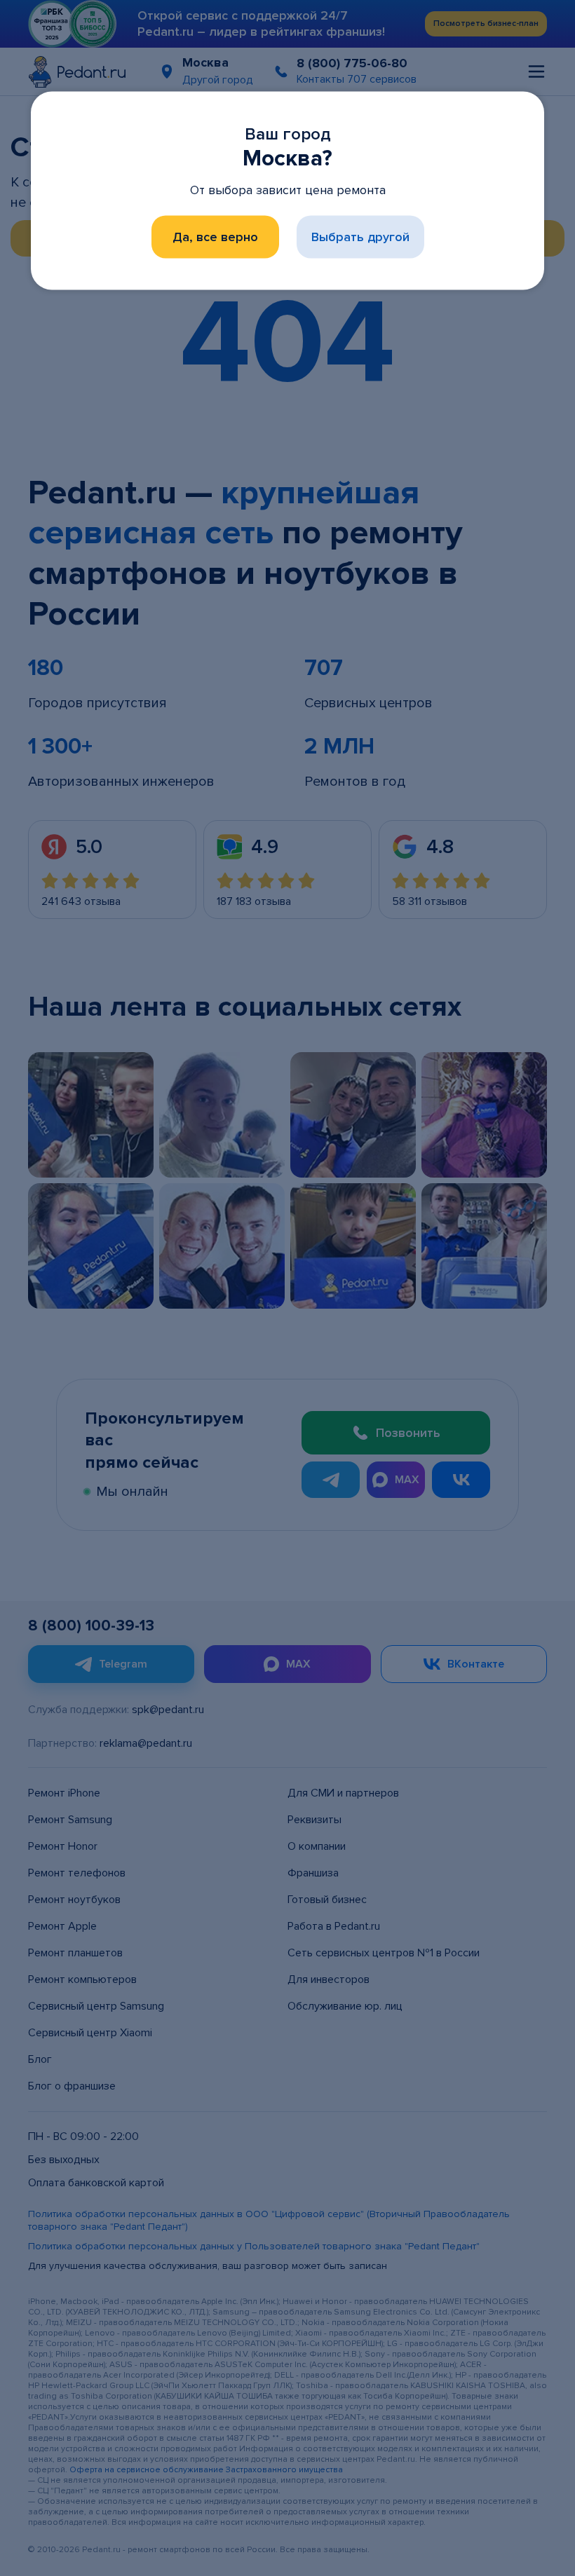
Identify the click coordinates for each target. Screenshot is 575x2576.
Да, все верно (215, 237)
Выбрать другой (360, 237)
